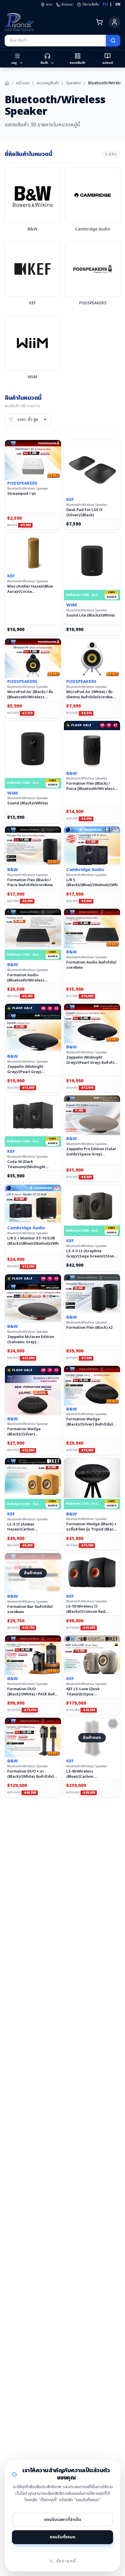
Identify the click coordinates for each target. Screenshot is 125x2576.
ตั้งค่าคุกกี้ (66, 2561)
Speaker (74, 83)
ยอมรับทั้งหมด (63, 2537)
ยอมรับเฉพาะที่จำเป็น (63, 2520)
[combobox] (55, 41)
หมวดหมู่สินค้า (48, 83)
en (118, 4)
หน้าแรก (23, 83)
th (105, 4)
